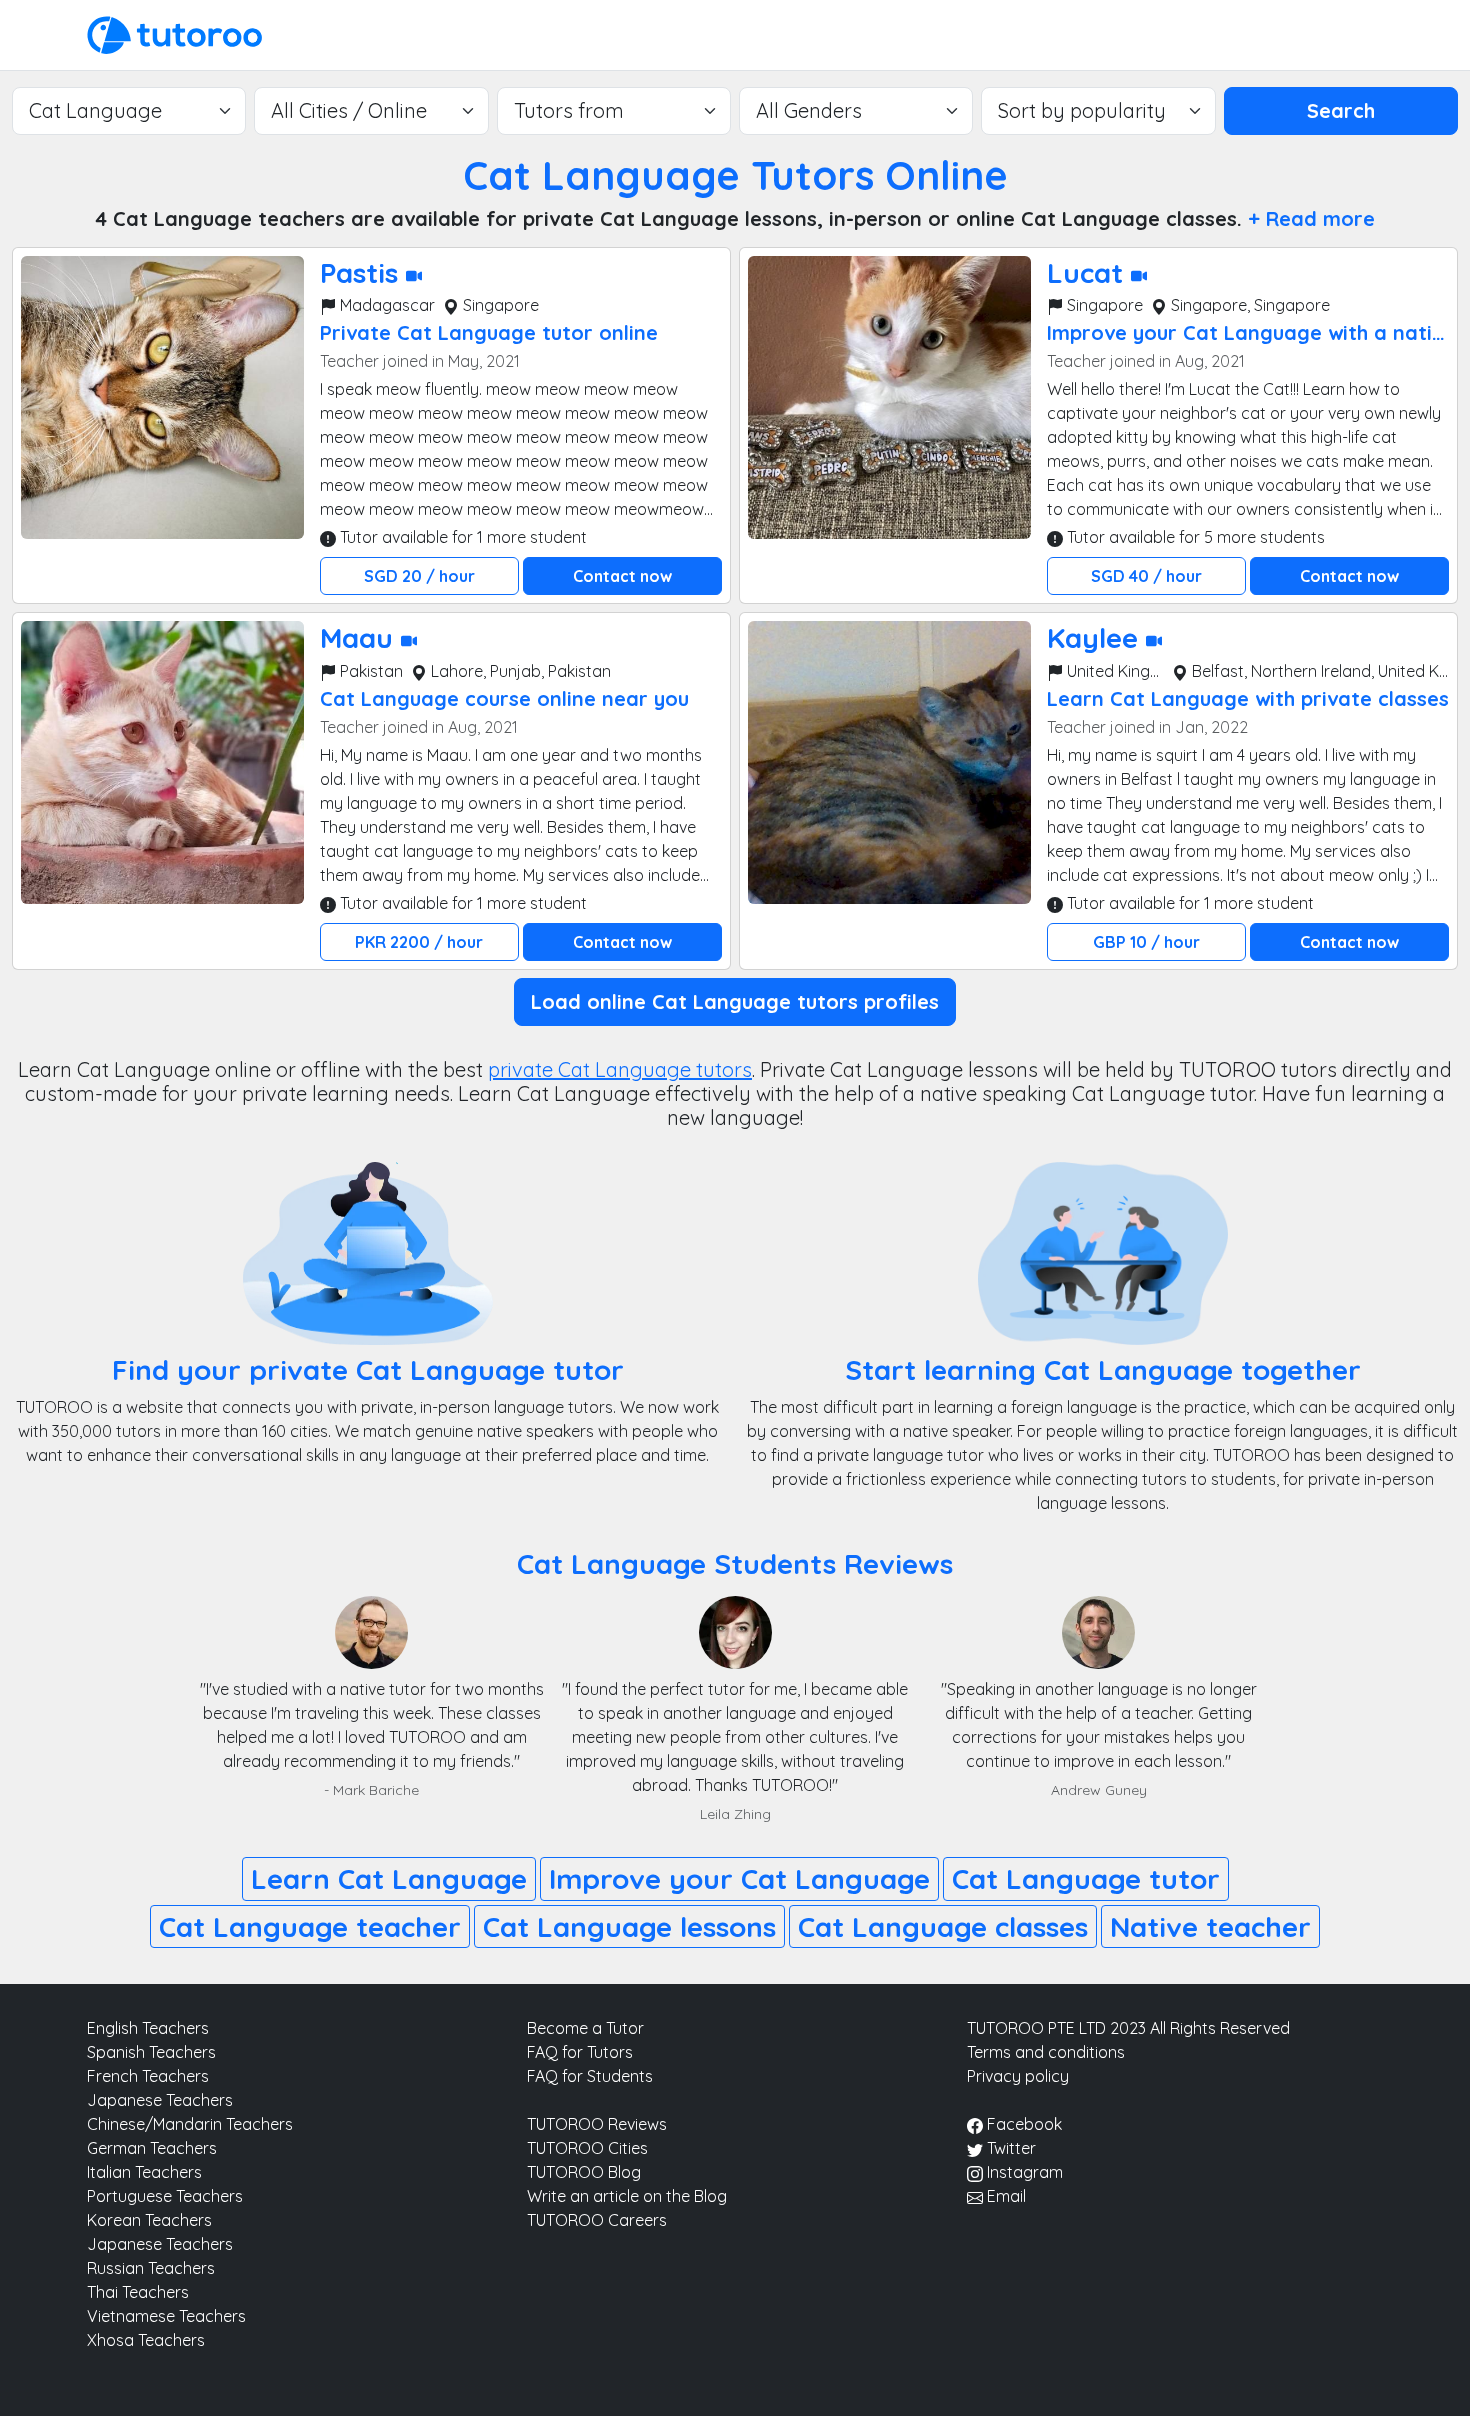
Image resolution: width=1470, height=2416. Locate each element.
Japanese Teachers (160, 2100)
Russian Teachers (151, 2268)
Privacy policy (1018, 2076)
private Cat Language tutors (620, 1069)
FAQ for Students (590, 2076)
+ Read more (1311, 218)
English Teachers (148, 2028)
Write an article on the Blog (627, 2196)
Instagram (1023, 2172)
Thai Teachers (138, 2292)
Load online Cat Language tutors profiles (735, 1001)
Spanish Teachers (151, 2052)
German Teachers (152, 2148)
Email (1004, 2196)
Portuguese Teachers (165, 2196)
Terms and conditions (1046, 2052)
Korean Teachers (149, 2220)
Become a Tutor (585, 2028)
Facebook (1022, 2124)
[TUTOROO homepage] (174, 33)
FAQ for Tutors (580, 2052)
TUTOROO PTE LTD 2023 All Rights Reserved (1128, 2028)
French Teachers (148, 2076)
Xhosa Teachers (146, 2340)
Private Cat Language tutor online (489, 332)
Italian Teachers (144, 2172)
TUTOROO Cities (587, 2148)
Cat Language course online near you (504, 698)
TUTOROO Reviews (597, 2124)
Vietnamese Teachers (166, 2316)
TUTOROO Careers (597, 2220)
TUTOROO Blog (584, 2172)
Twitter (1009, 2148)
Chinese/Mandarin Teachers (190, 2124)
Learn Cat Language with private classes (1248, 698)
